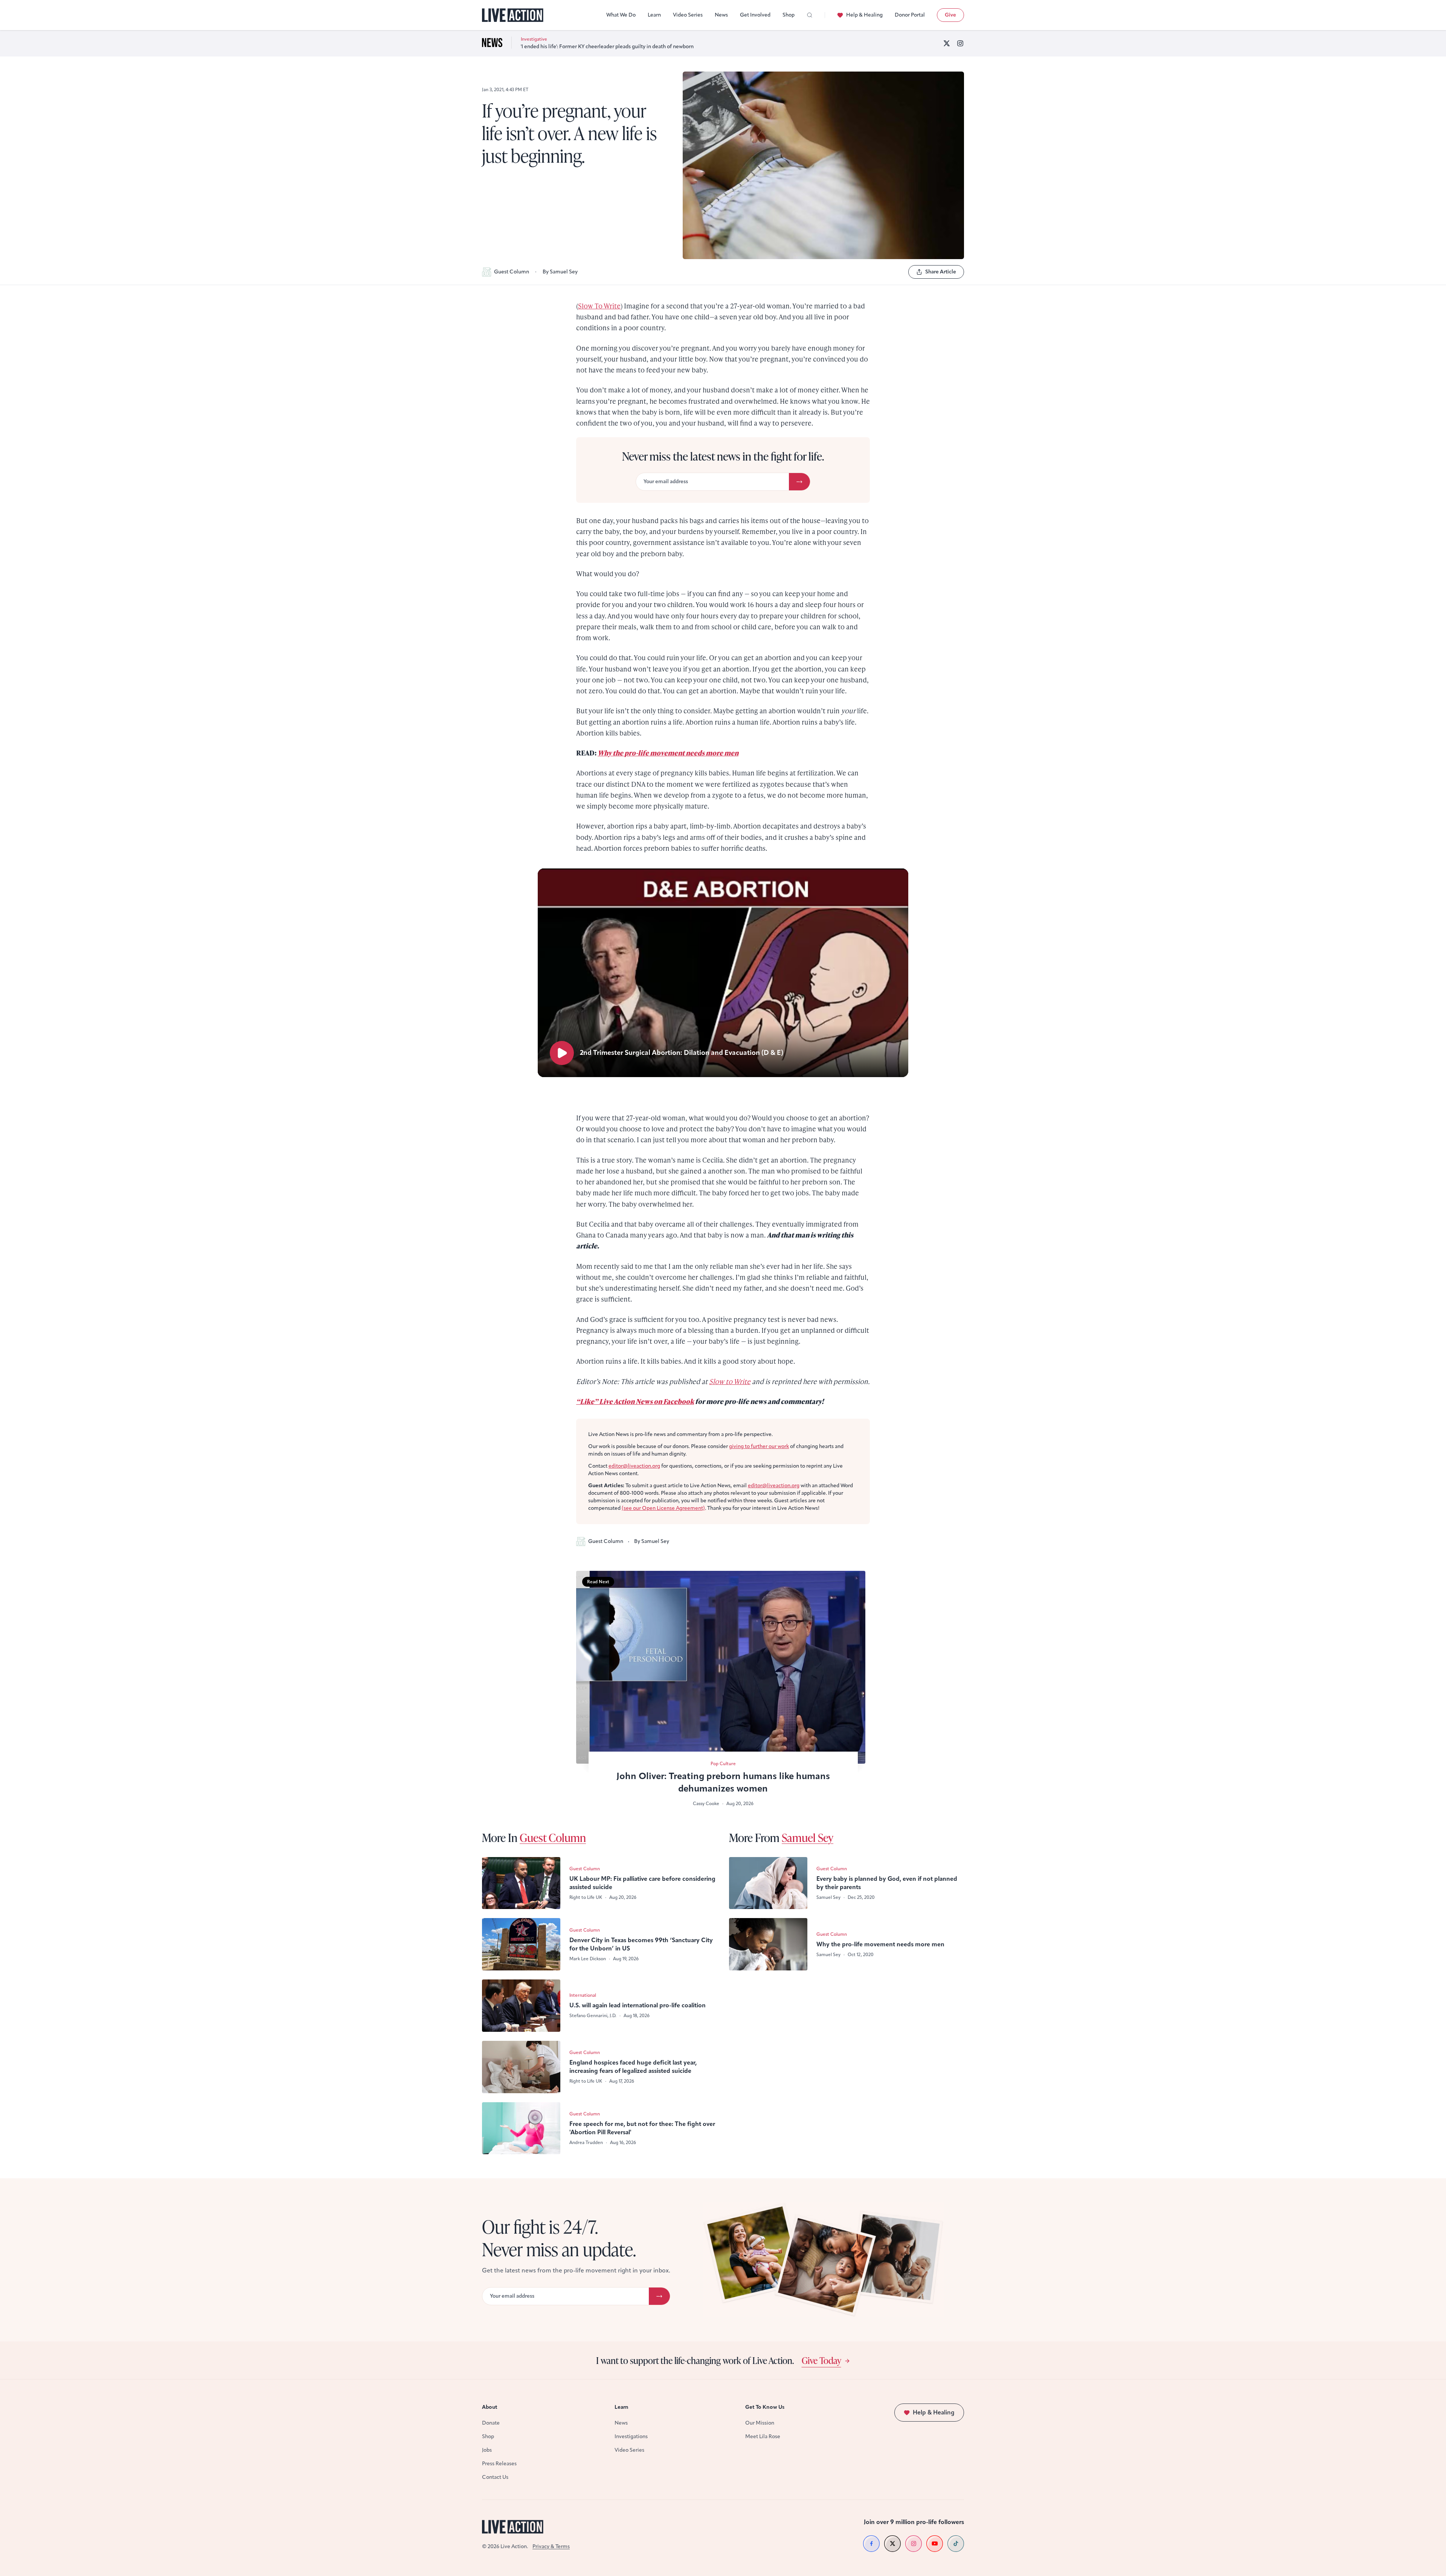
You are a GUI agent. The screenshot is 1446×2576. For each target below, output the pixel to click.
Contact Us (495, 2477)
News (721, 15)
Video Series (688, 15)
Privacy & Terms (551, 2546)
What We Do (621, 15)
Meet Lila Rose (763, 2436)
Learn (654, 15)
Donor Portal (910, 15)
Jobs (487, 2450)
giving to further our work (759, 1446)
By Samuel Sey (560, 272)
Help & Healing (864, 15)
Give (950, 15)
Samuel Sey (808, 1837)
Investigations (631, 2436)
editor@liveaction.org (634, 1466)
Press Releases (499, 2464)
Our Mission (760, 2423)
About (490, 2407)
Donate (491, 2423)
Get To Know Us (765, 2407)
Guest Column (512, 272)
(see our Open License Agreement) (663, 1508)
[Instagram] (960, 43)
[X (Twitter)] (947, 43)
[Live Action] (513, 15)
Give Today (821, 2360)
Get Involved (755, 15)
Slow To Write (599, 306)
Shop (789, 15)
